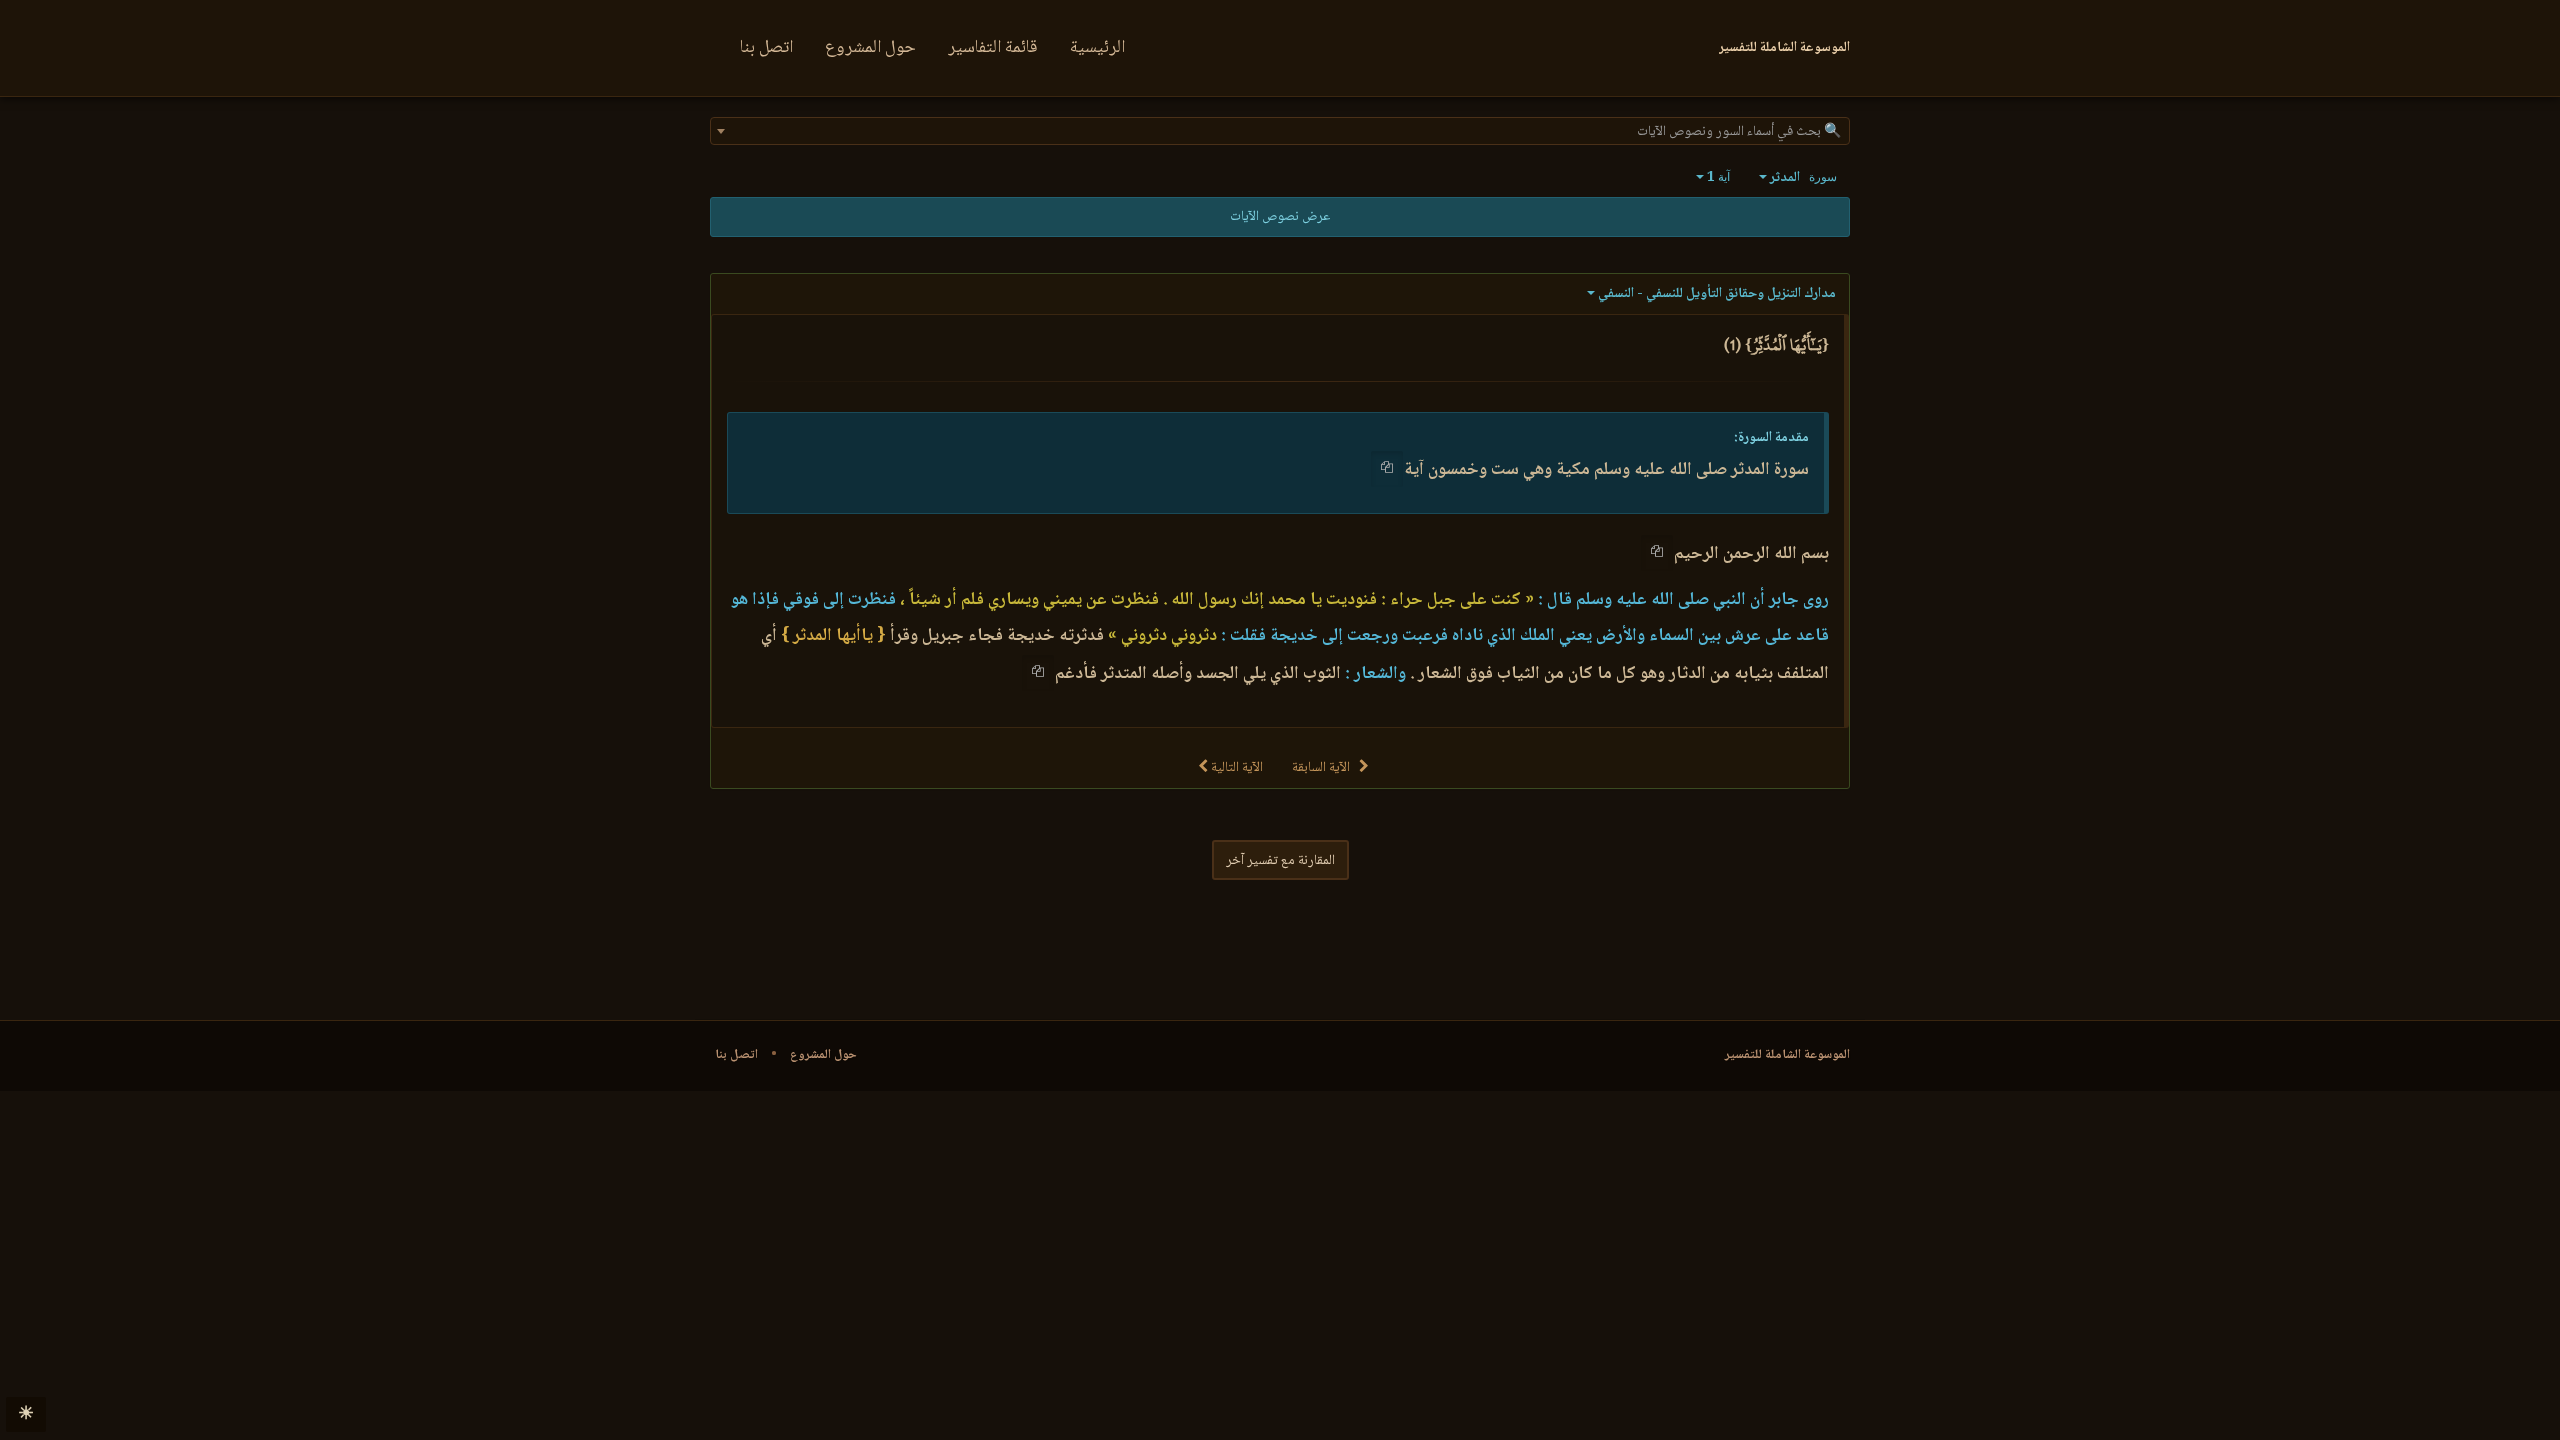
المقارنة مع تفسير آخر (1280, 861)
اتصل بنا (766, 48)
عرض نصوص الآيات (1280, 217)
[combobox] (1280, 131)
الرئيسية (1097, 48)
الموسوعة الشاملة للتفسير (1787, 1055)
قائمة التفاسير (993, 48)
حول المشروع (870, 48)
